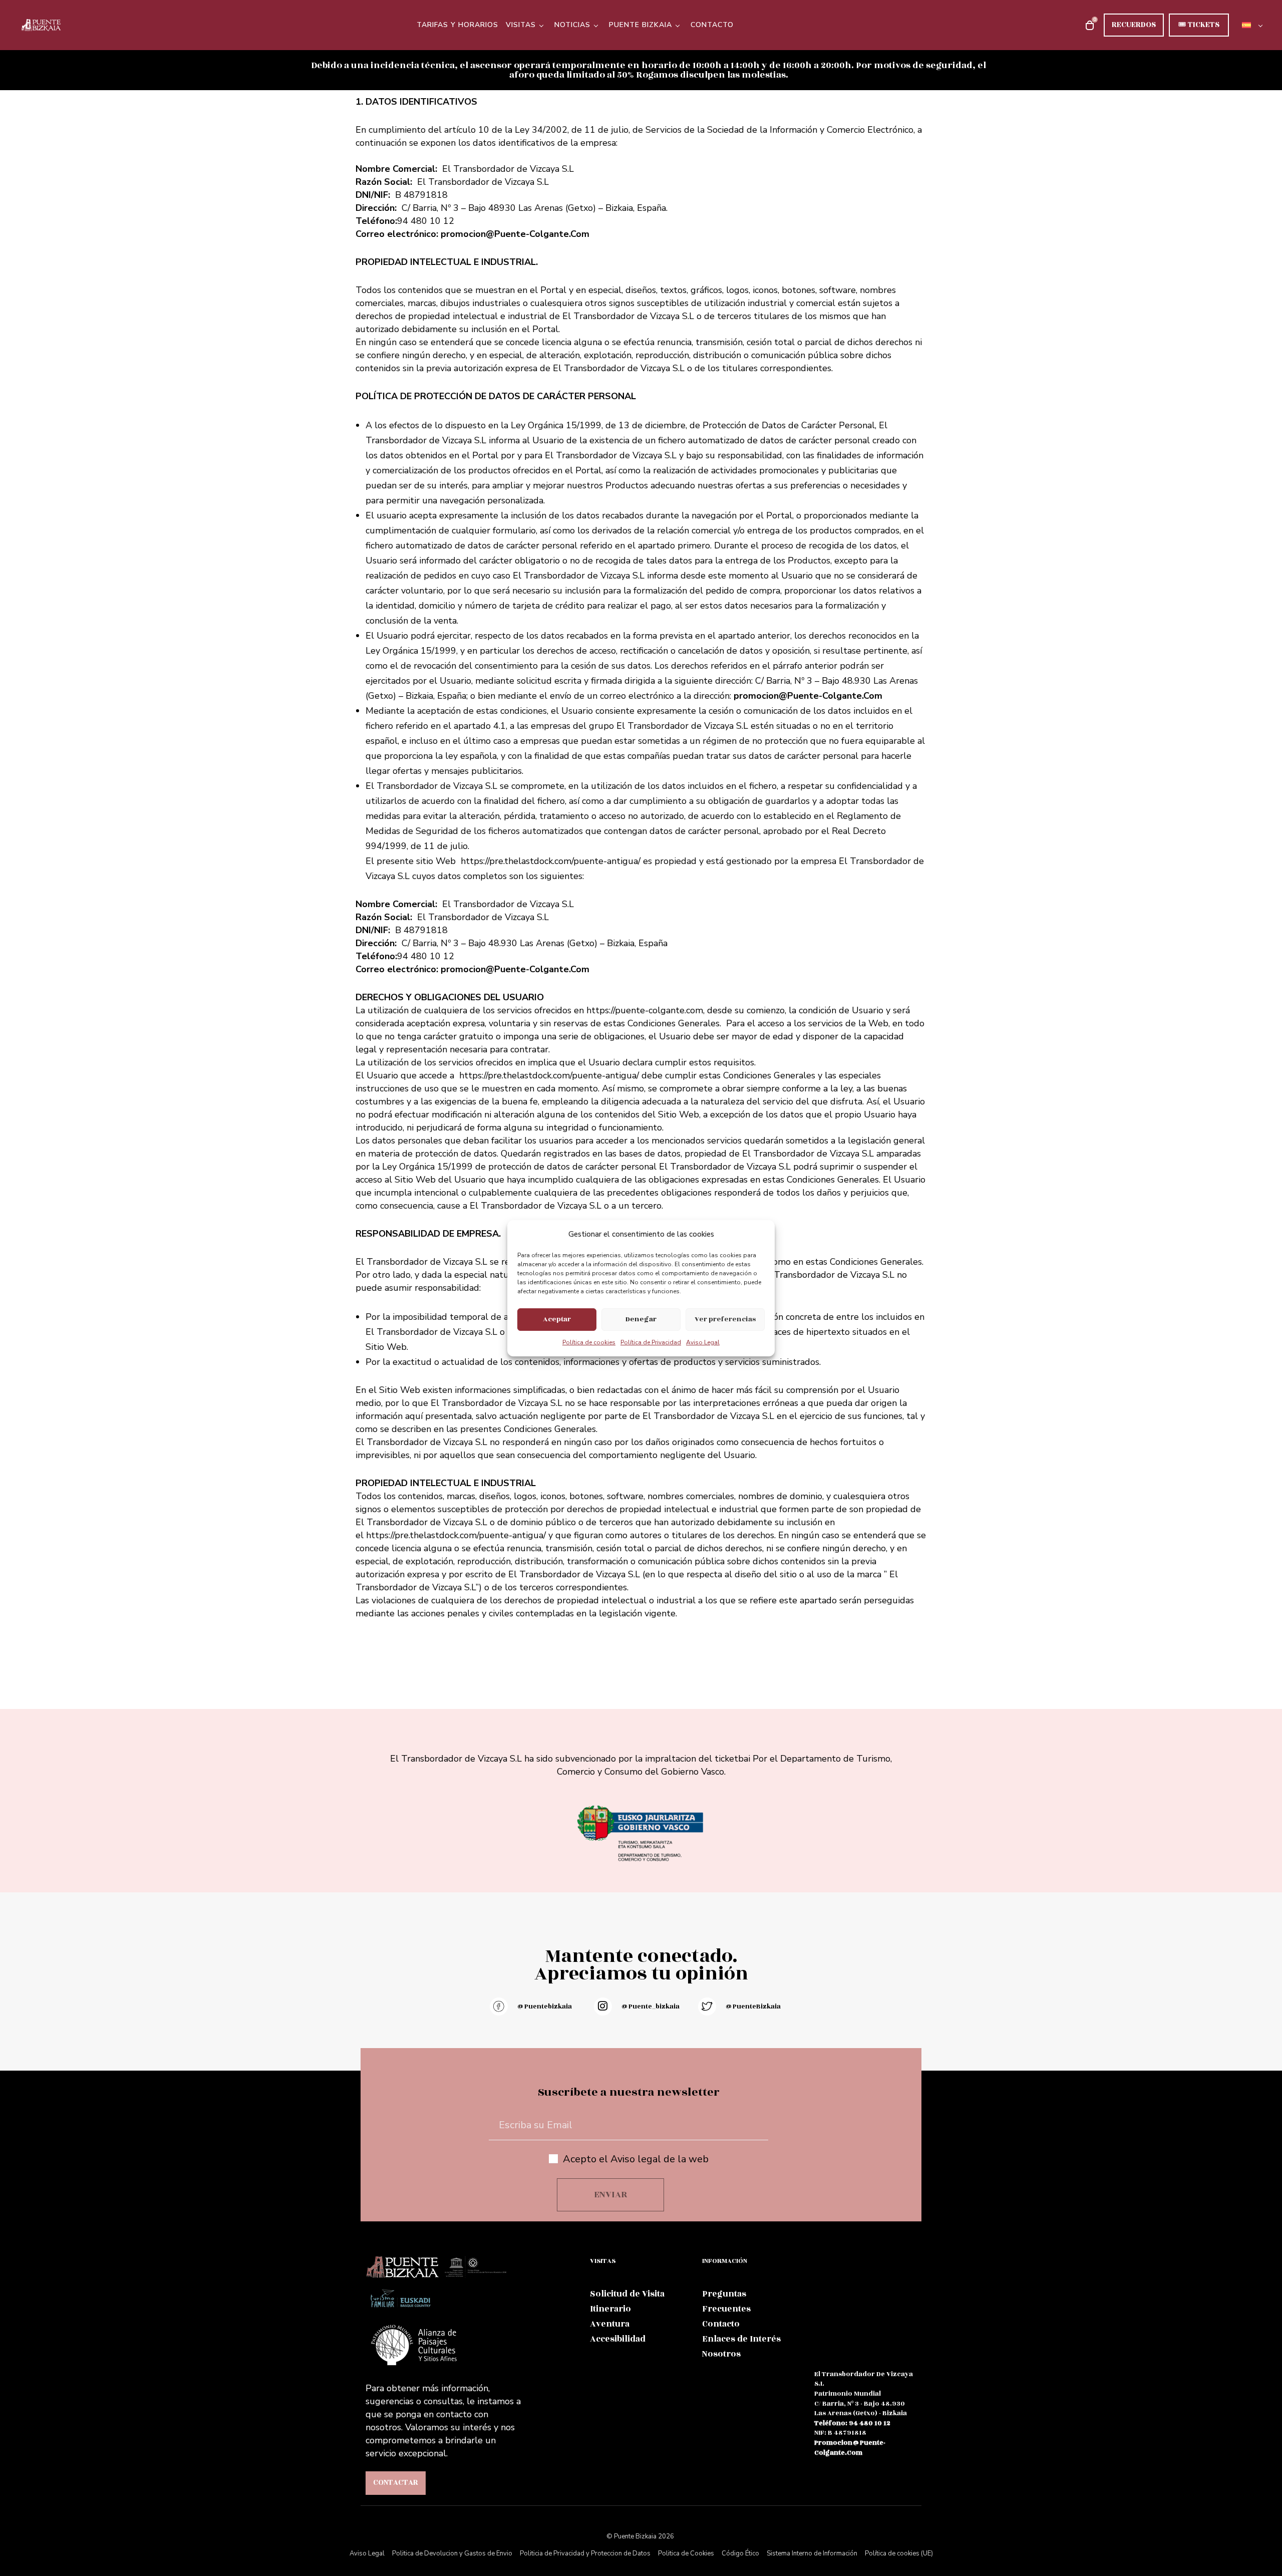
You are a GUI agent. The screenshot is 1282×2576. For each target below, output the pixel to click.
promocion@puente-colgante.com (850, 2448)
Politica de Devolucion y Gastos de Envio (452, 2553)
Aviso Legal (703, 1342)
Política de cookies (589, 1342)
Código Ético (740, 2553)
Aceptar (557, 1319)
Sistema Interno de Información (812, 2553)
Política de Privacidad (651, 1342)
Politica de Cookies (686, 2553)
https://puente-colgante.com (645, 1010)
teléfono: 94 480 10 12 (852, 2423)
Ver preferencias (725, 1319)
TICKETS (1199, 25)
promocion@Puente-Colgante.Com (515, 234)
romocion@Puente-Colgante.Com (518, 969)
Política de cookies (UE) (899, 2553)
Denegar (641, 1319)
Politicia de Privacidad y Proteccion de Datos (585, 2553)
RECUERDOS (1134, 25)
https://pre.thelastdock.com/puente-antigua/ (549, 1075)
